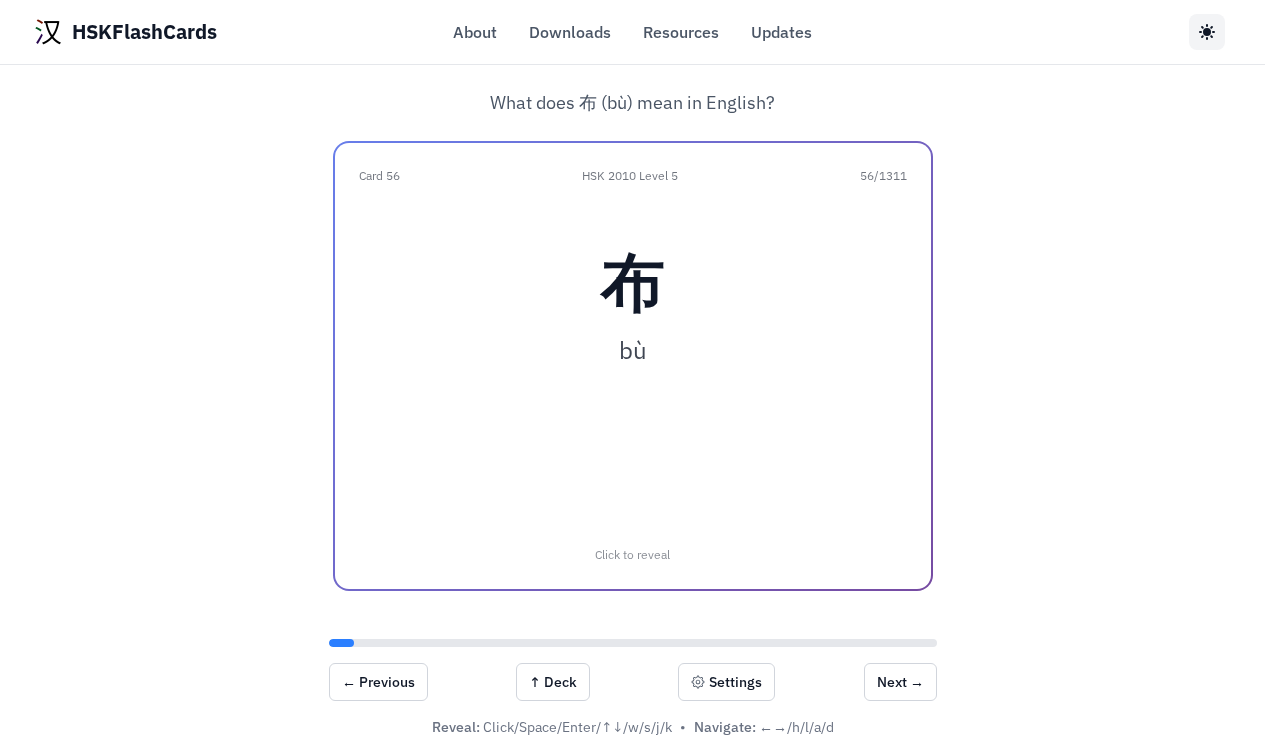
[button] (633, 366)
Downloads (570, 32)
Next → (900, 682)
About (475, 32)
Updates (781, 32)
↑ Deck (553, 682)
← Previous (378, 682)
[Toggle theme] (1207, 32)
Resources (681, 32)
